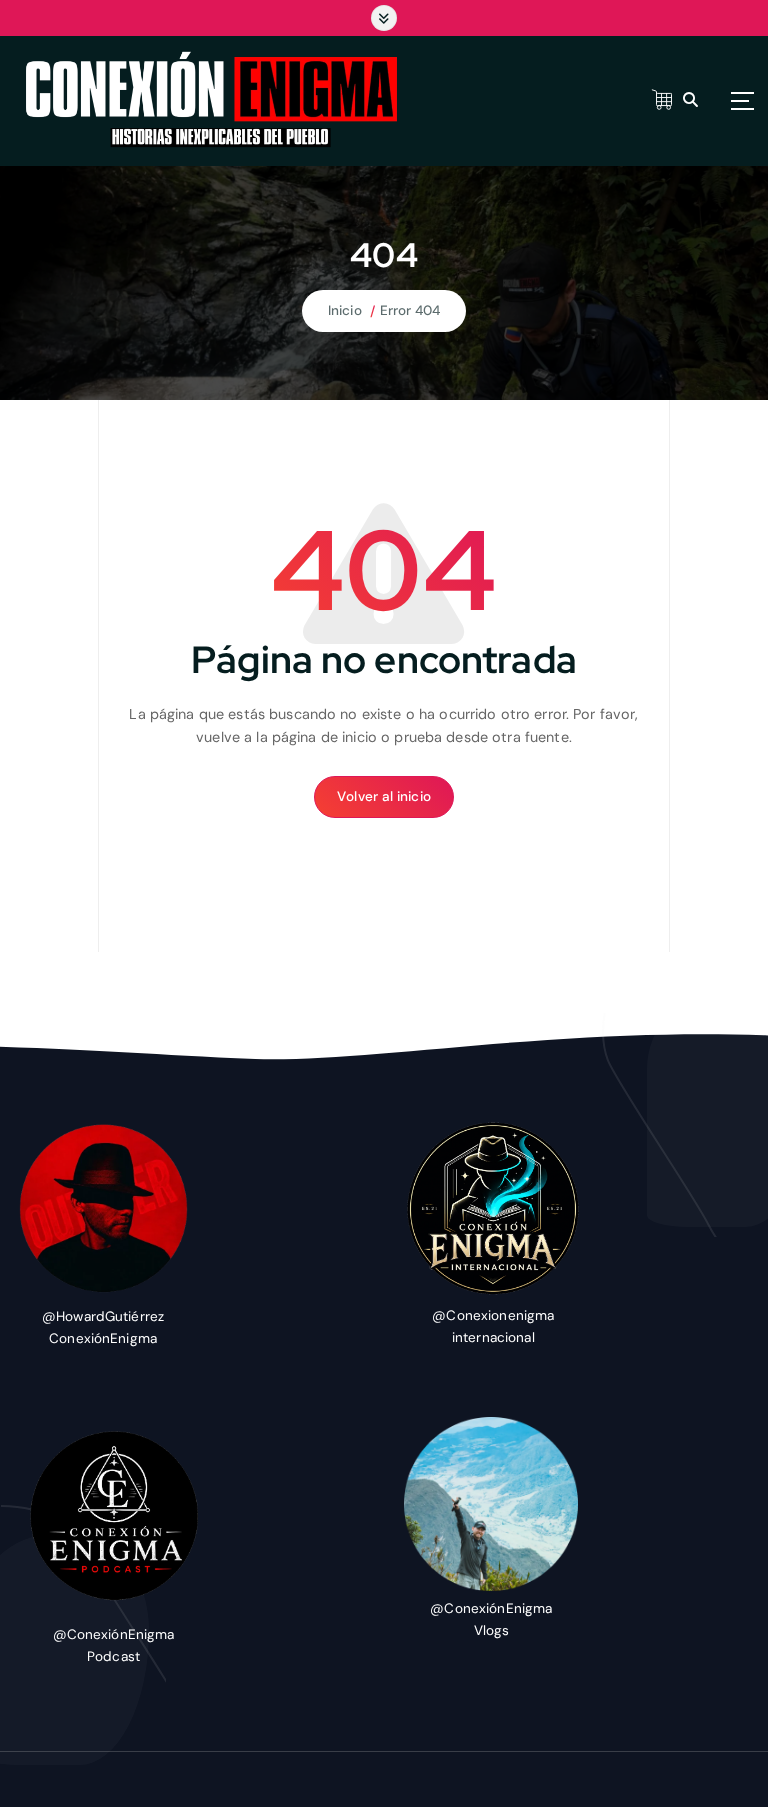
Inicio (345, 310)
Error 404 (410, 310)
